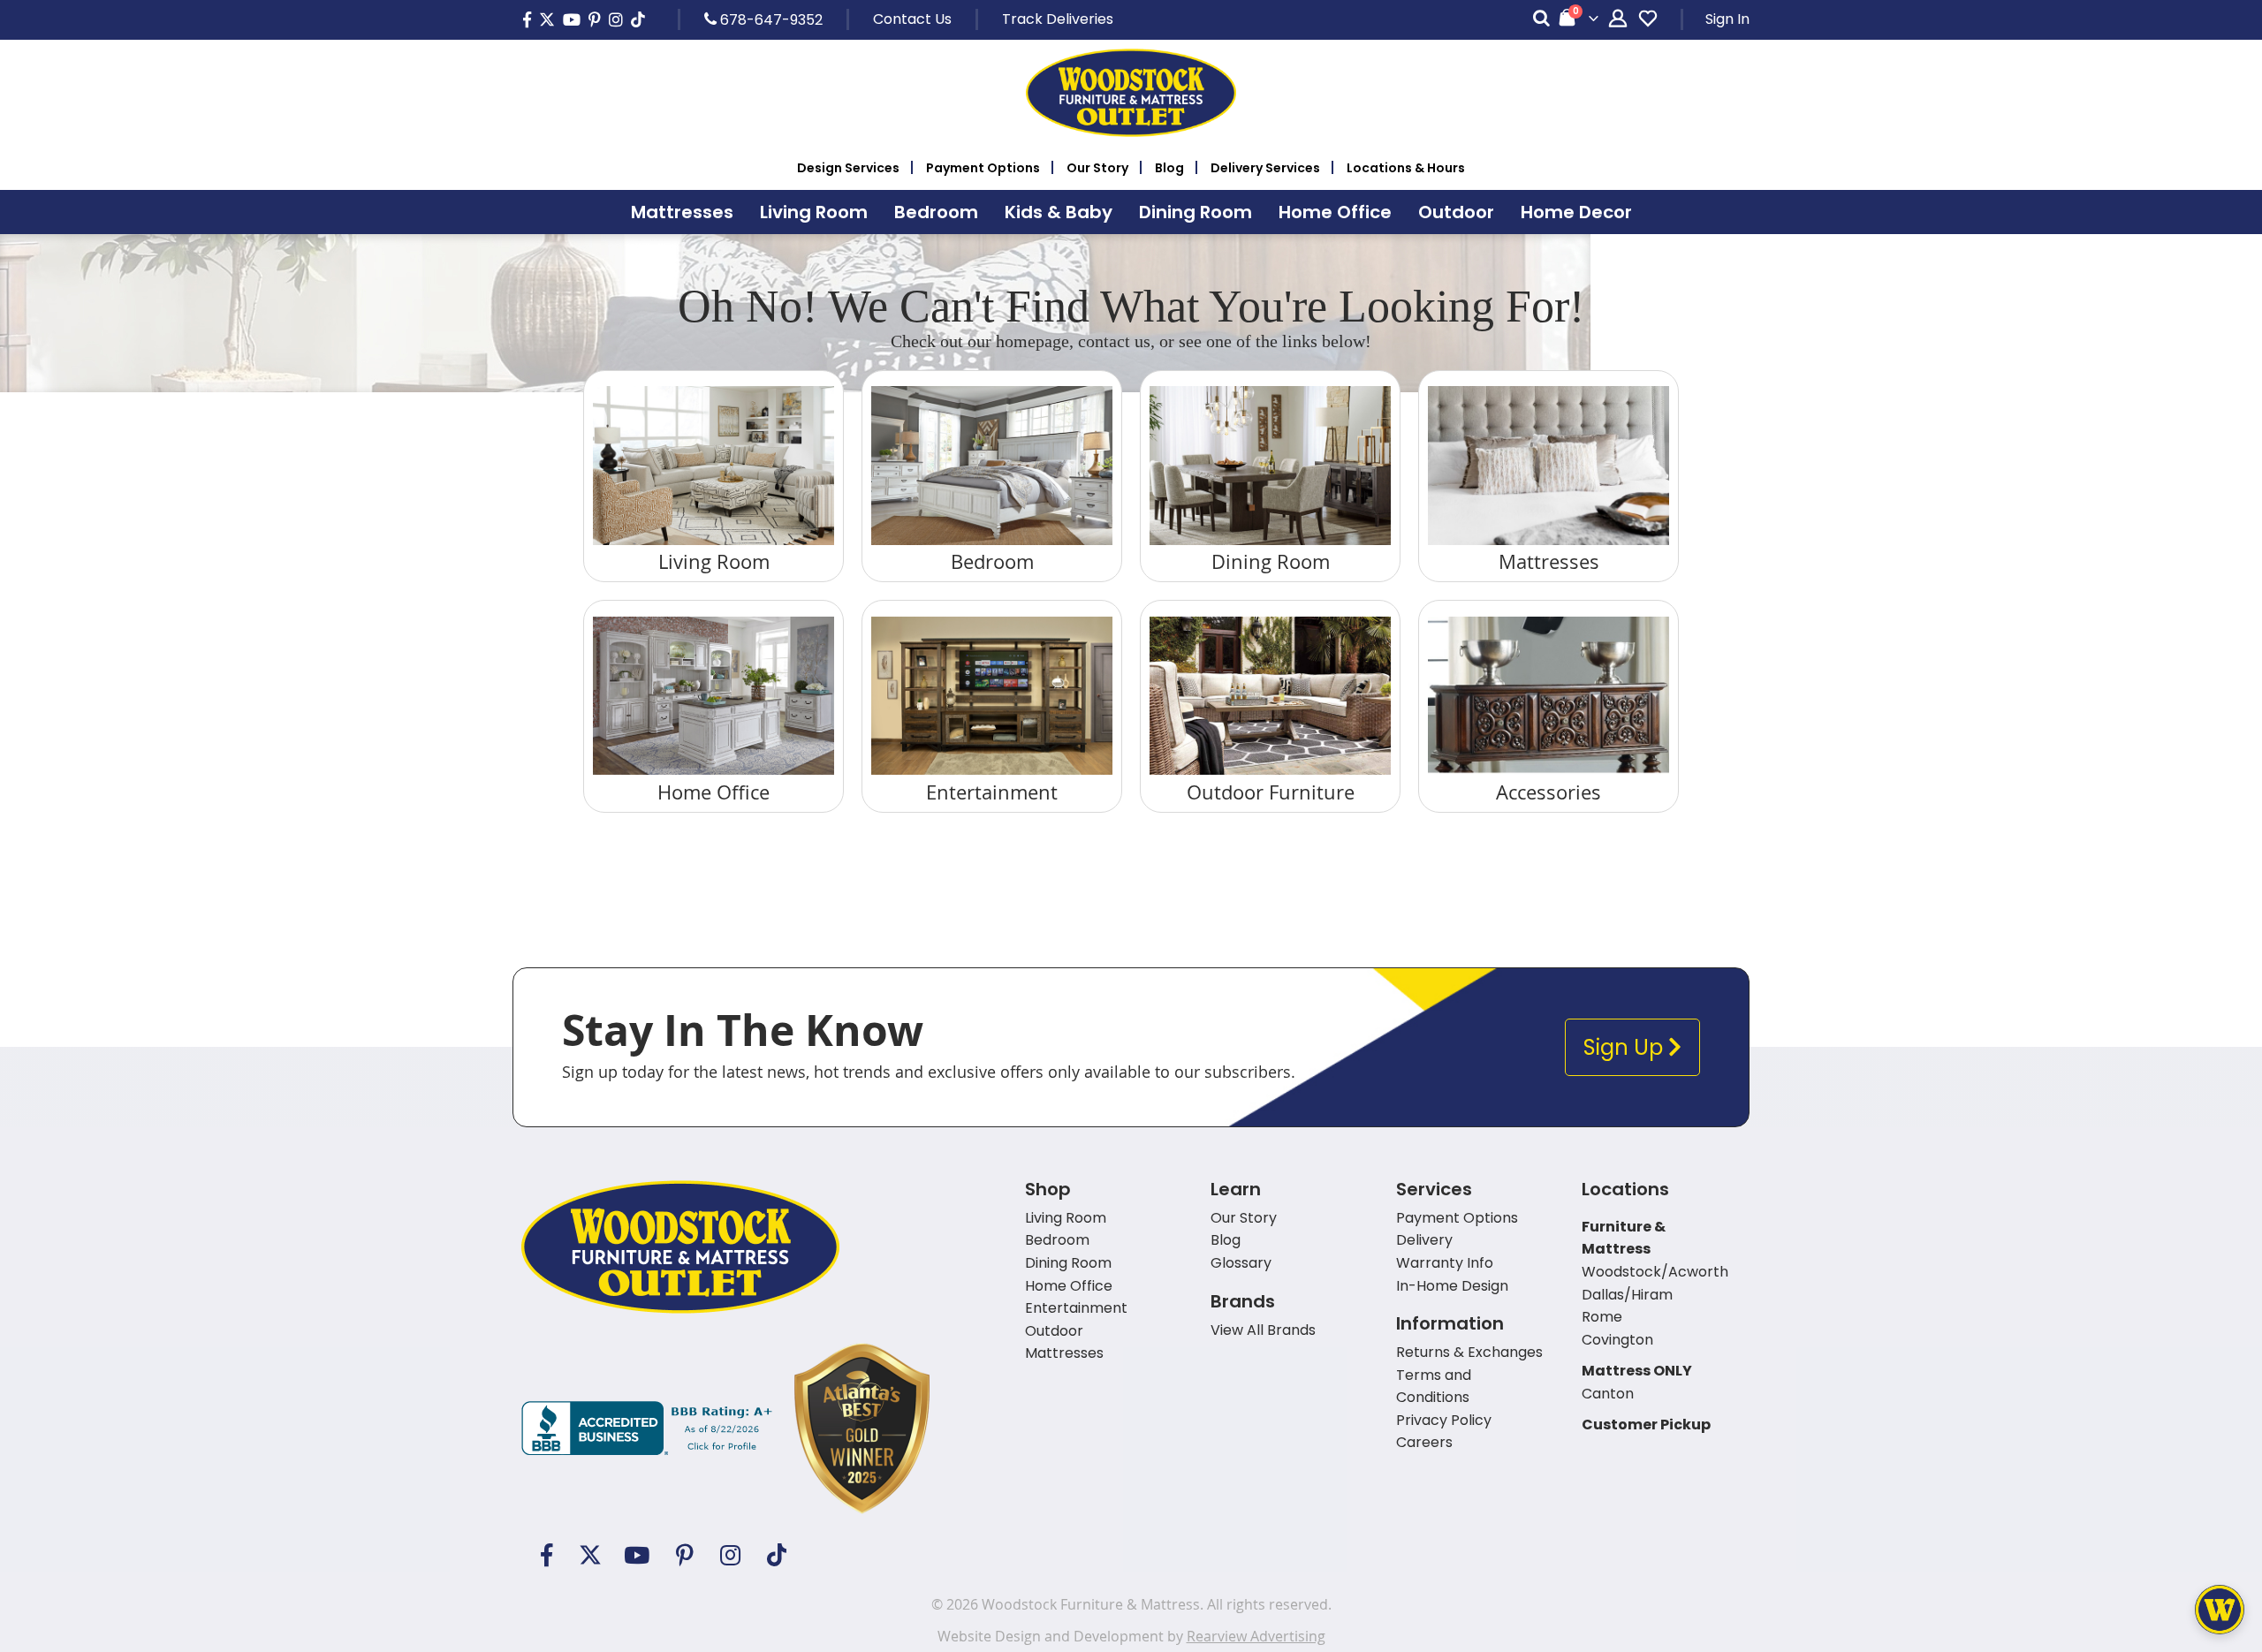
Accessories (1548, 792)
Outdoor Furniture (1271, 792)
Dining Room (1271, 561)
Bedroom (992, 561)
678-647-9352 (770, 19)
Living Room (714, 561)
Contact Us (912, 19)
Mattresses (1549, 561)
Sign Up (1626, 1047)
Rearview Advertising (1256, 1636)
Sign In (1727, 19)
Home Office (714, 792)
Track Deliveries (1058, 19)
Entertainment (992, 792)
